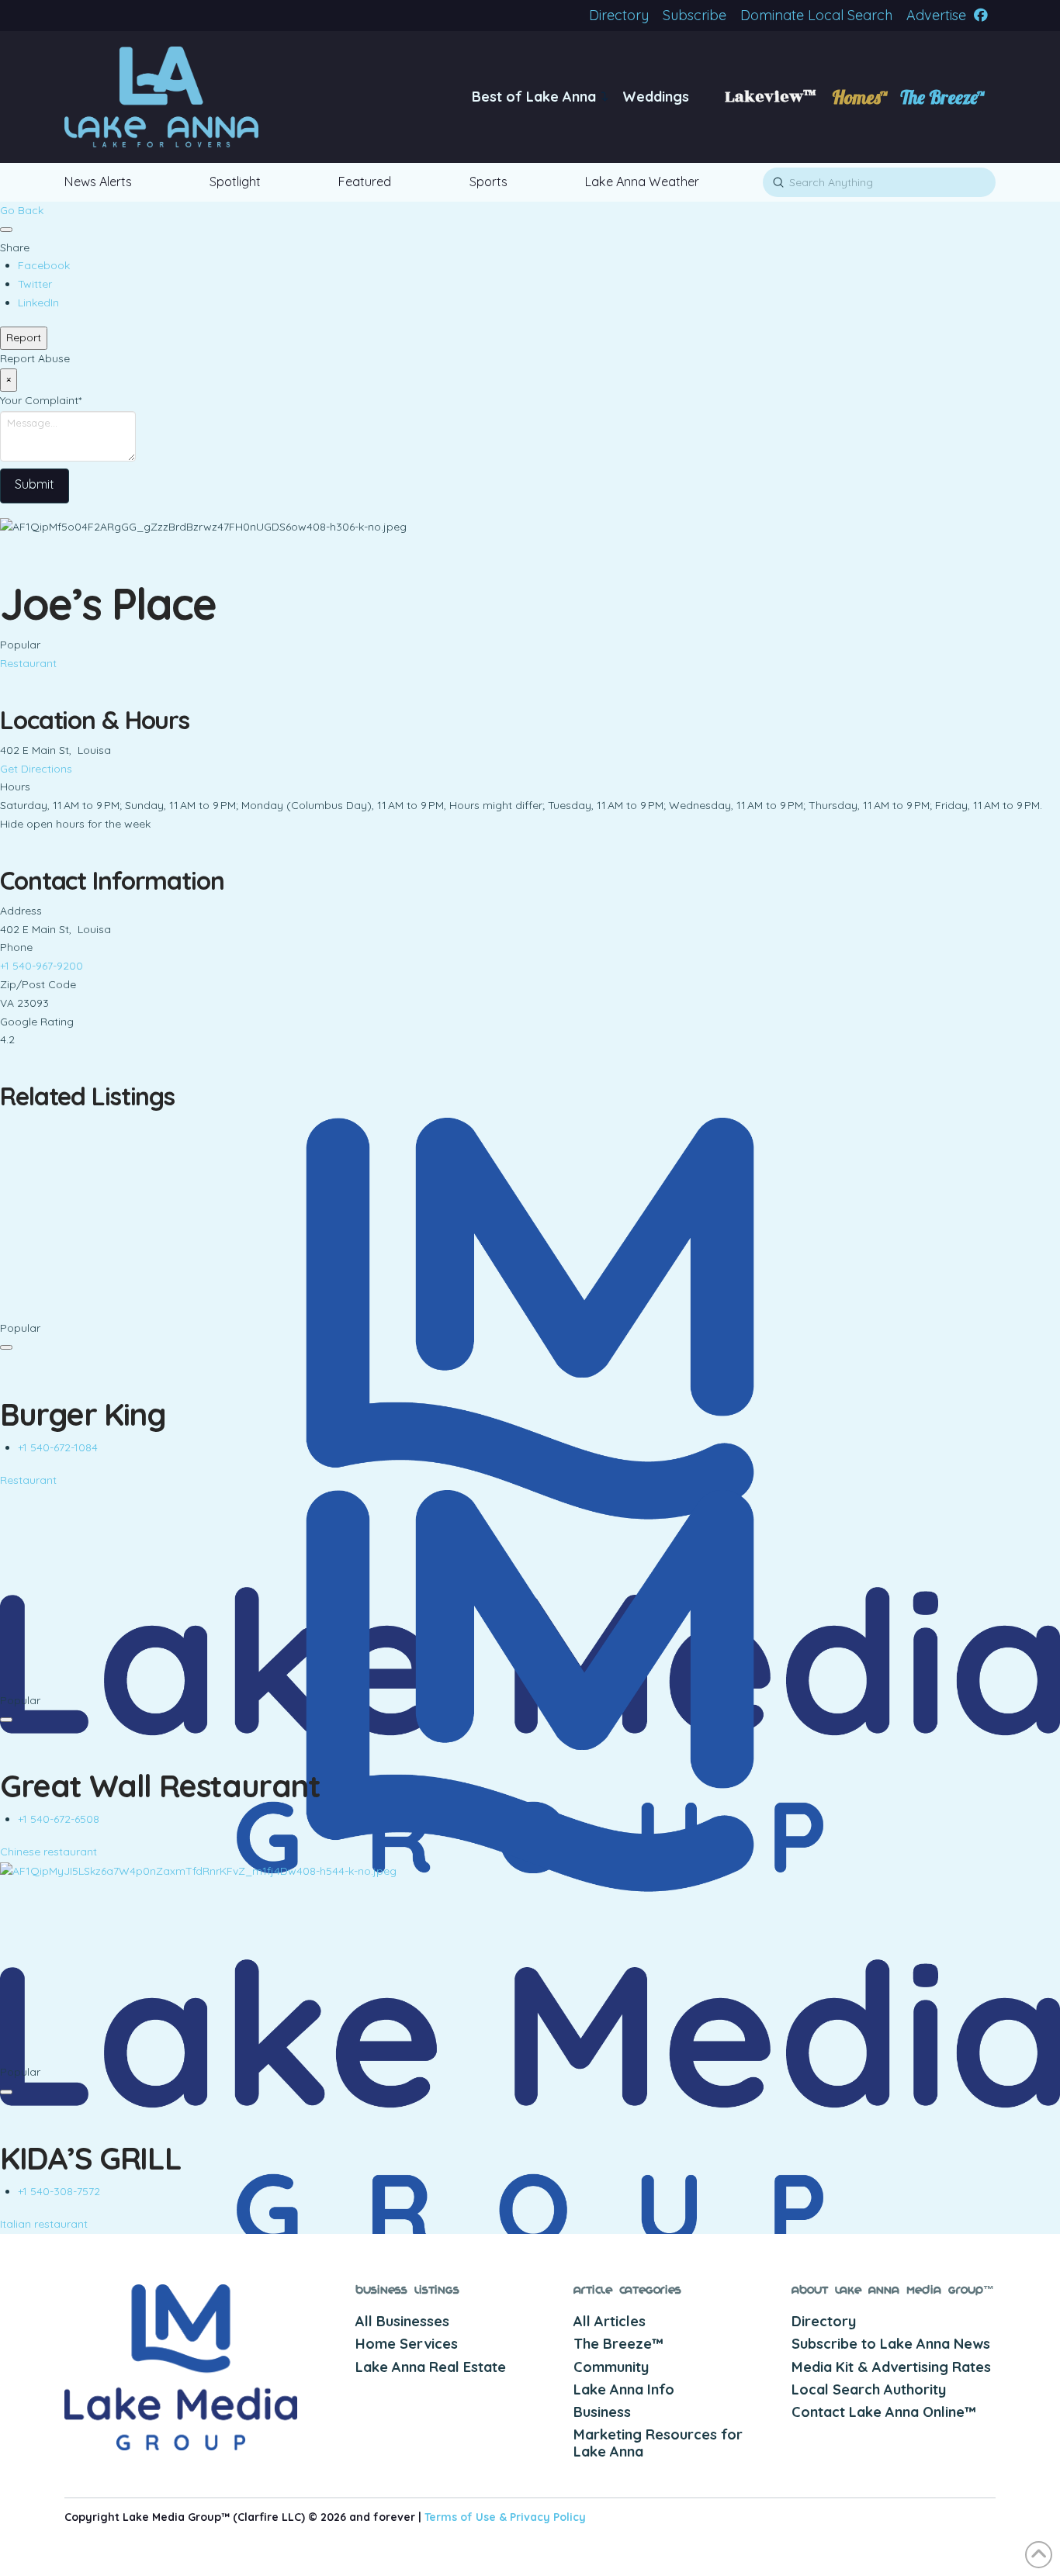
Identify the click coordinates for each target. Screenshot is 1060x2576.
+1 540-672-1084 (58, 1447)
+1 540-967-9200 (42, 966)
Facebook (44, 265)
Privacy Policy (548, 2517)
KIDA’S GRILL (90, 2158)
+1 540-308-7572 (59, 2191)
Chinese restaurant (48, 1852)
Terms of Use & (467, 2517)
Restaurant (28, 663)
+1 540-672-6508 (59, 1819)
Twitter (35, 284)
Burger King (83, 1414)
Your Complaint (41, 400)
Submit (35, 484)
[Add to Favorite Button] (6, 230)
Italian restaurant (44, 2224)
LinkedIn (38, 303)
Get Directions (36, 769)
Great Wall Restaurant (160, 1786)
